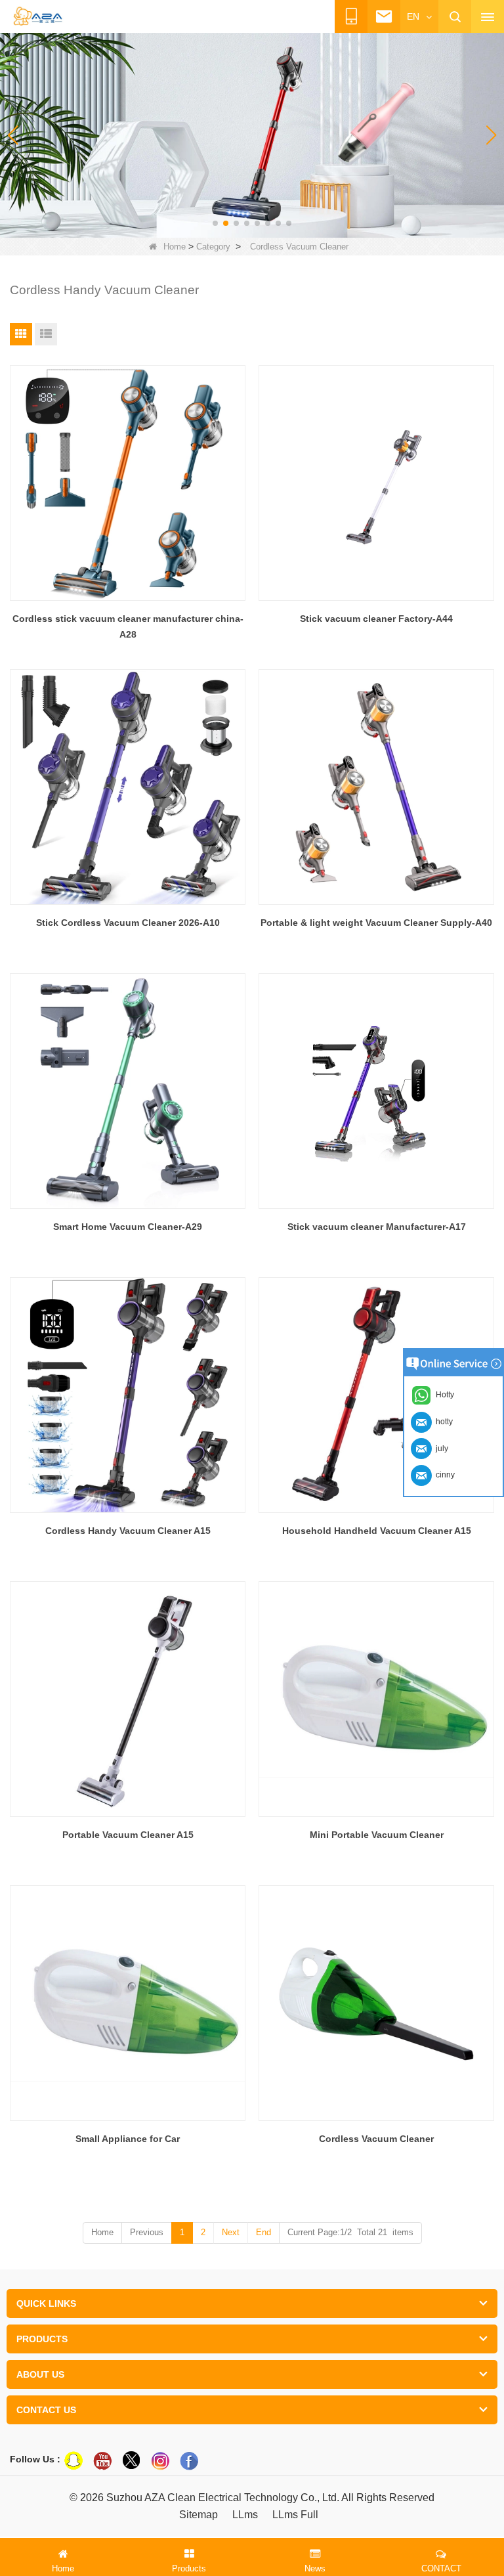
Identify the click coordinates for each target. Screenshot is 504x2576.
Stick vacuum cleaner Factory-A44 (376, 619)
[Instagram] (160, 2460)
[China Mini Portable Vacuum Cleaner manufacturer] (376, 1699)
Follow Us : (35, 2459)
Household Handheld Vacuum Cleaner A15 (377, 1531)
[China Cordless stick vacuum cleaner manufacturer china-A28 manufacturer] (128, 483)
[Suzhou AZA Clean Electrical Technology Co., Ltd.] (37, 17)
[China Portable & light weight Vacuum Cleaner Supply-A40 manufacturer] (376, 787)
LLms (245, 2515)
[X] (131, 2460)
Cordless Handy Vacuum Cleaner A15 (128, 1531)
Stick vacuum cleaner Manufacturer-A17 (377, 1227)
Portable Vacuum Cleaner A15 (128, 1835)
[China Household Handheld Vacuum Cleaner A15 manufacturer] (376, 1395)
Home (175, 247)
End (263, 2232)
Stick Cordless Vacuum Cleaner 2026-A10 (128, 923)
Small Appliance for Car (128, 2139)
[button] (215, 223)
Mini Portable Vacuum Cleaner (377, 1835)
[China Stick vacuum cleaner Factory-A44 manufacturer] (376, 483)
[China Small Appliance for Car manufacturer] (128, 2003)
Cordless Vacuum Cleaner (376, 2139)
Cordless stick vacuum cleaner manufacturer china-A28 (128, 626)
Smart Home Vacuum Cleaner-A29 (128, 1227)
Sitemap (199, 2515)
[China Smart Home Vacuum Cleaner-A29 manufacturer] (128, 1091)
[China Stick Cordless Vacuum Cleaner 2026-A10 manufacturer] (128, 787)
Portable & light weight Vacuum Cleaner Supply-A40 (376, 923)
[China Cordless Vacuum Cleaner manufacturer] (376, 2003)
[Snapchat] (73, 2460)
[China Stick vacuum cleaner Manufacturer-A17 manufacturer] (376, 1091)
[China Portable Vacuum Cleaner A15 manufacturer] (128, 1699)
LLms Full (295, 2515)
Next (231, 2232)
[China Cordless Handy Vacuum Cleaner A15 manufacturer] (128, 1395)
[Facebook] (189, 2460)
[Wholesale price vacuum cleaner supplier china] (252, 135)
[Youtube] (102, 2460)
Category (213, 247)
